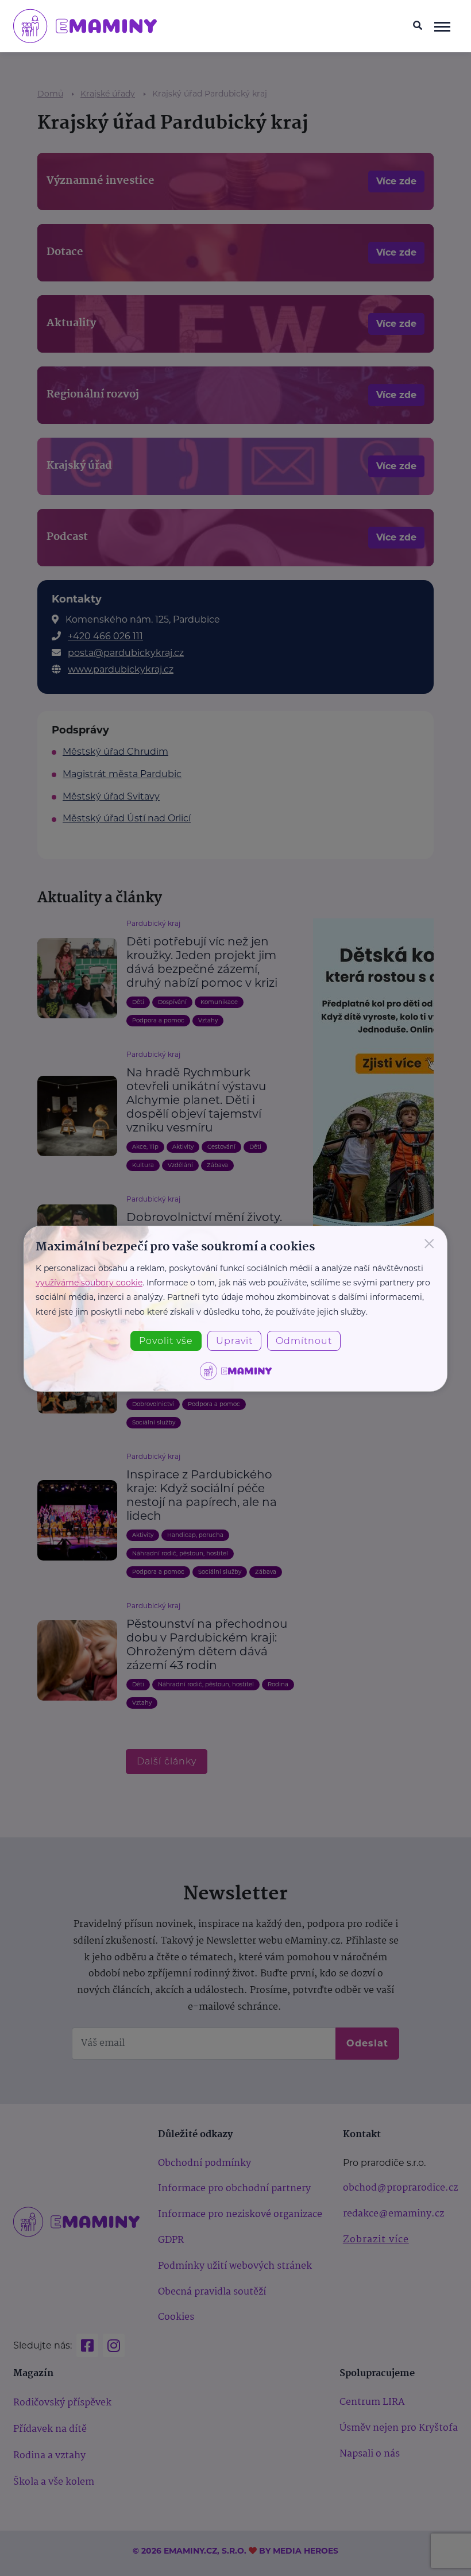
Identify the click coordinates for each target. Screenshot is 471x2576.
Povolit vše (166, 1341)
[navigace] (443, 26)
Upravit (234, 1341)
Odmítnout (304, 1341)
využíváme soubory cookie (89, 1283)
